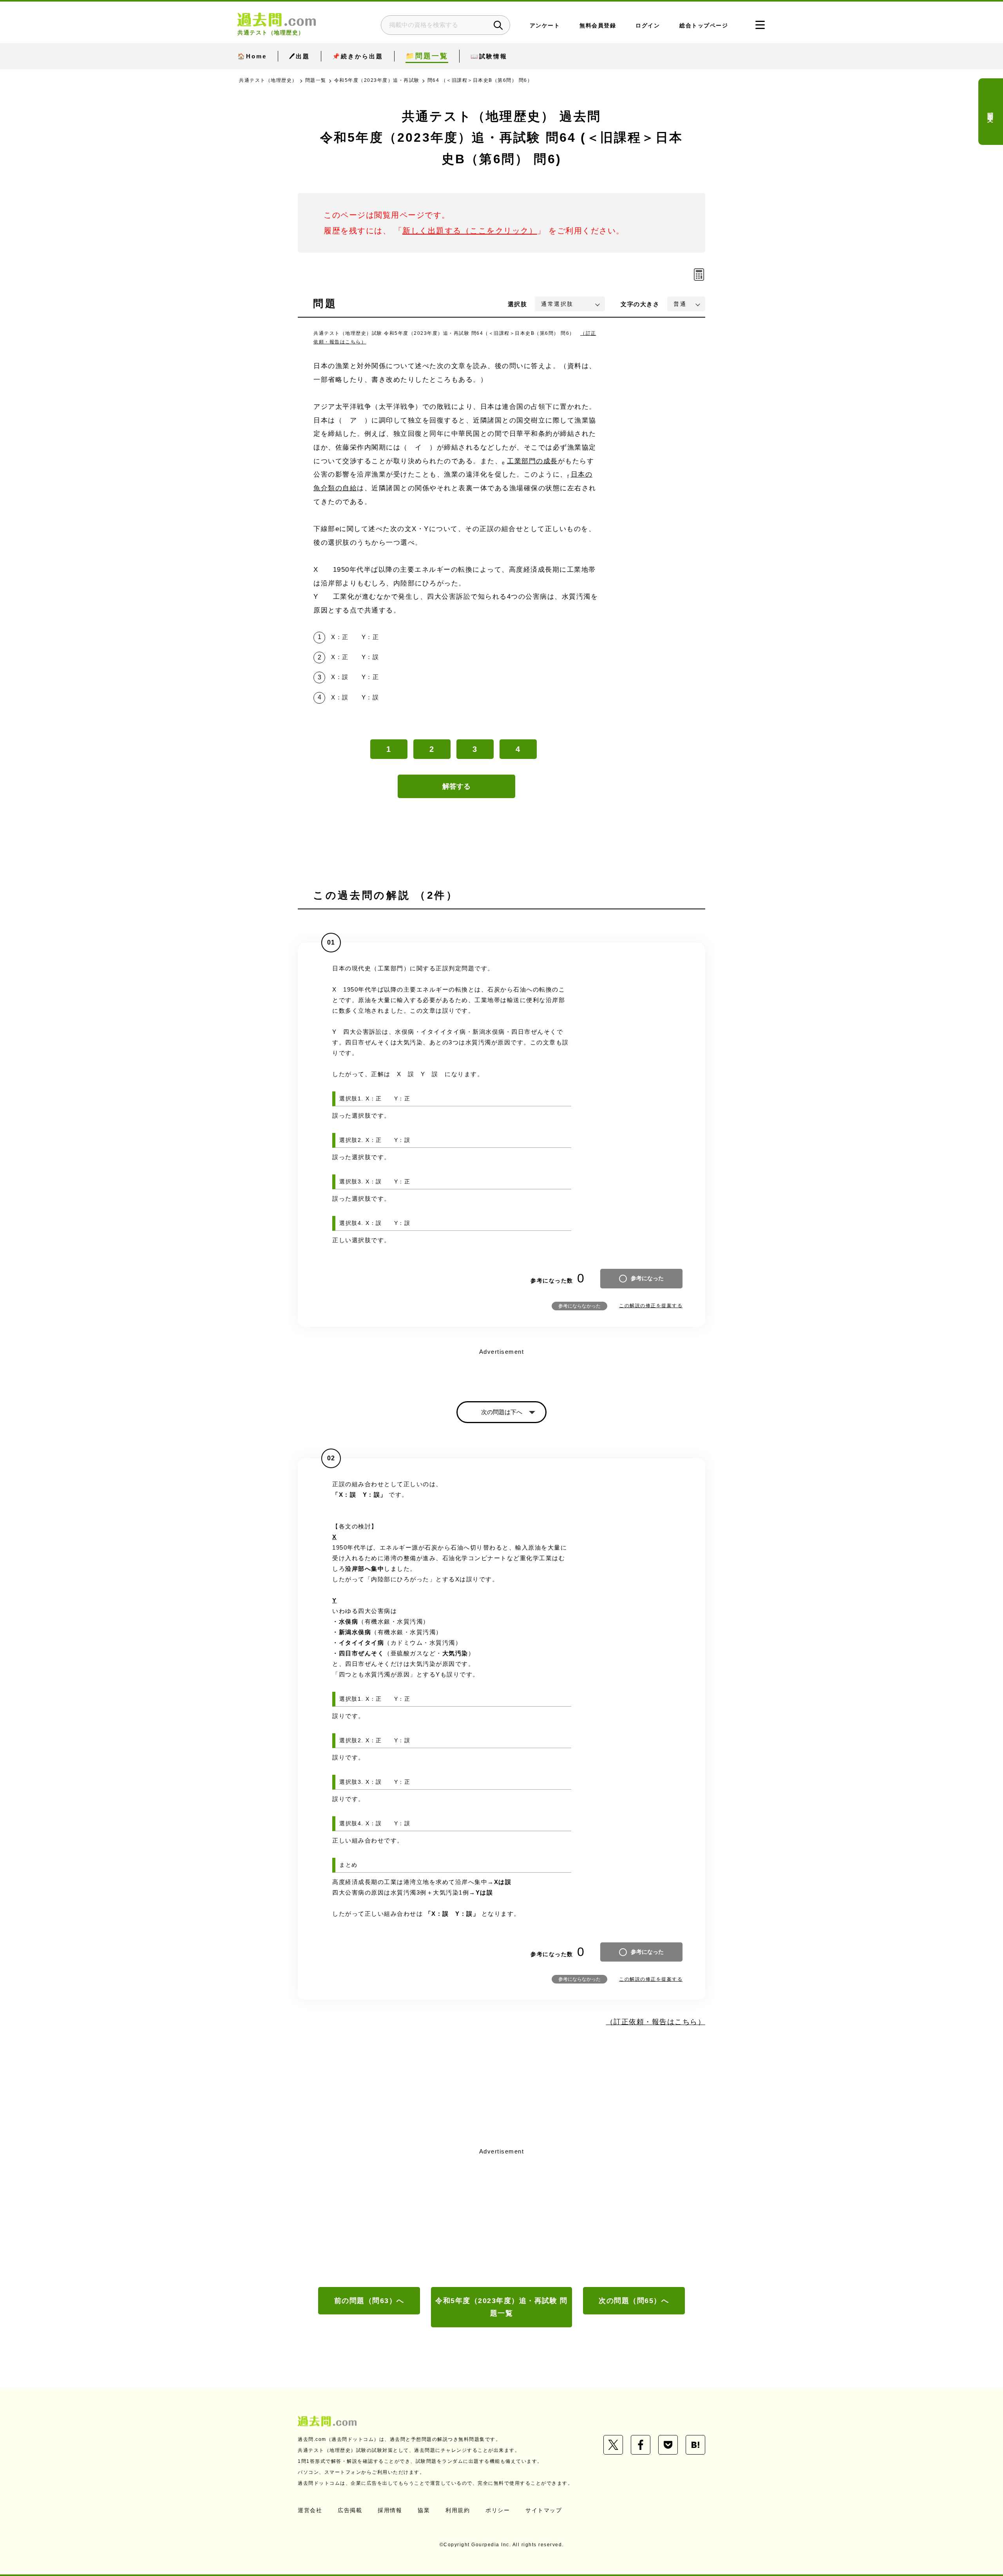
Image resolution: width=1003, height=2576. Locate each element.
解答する (456, 786)
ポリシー (498, 2510)
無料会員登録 (598, 26)
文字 (640, 304)
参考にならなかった (579, 1306)
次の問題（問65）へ (634, 2301)
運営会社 (310, 2510)
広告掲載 (350, 2510)
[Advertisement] (501, 2217)
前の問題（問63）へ (369, 2301)
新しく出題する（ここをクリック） (470, 231)
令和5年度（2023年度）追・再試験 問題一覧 (501, 2307)
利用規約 (458, 2510)
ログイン (648, 26)
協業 (424, 2510)
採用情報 (390, 2510)
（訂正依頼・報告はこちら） (656, 2022)
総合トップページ (704, 26)
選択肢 (518, 304)
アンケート (545, 26)
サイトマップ (544, 2510)
